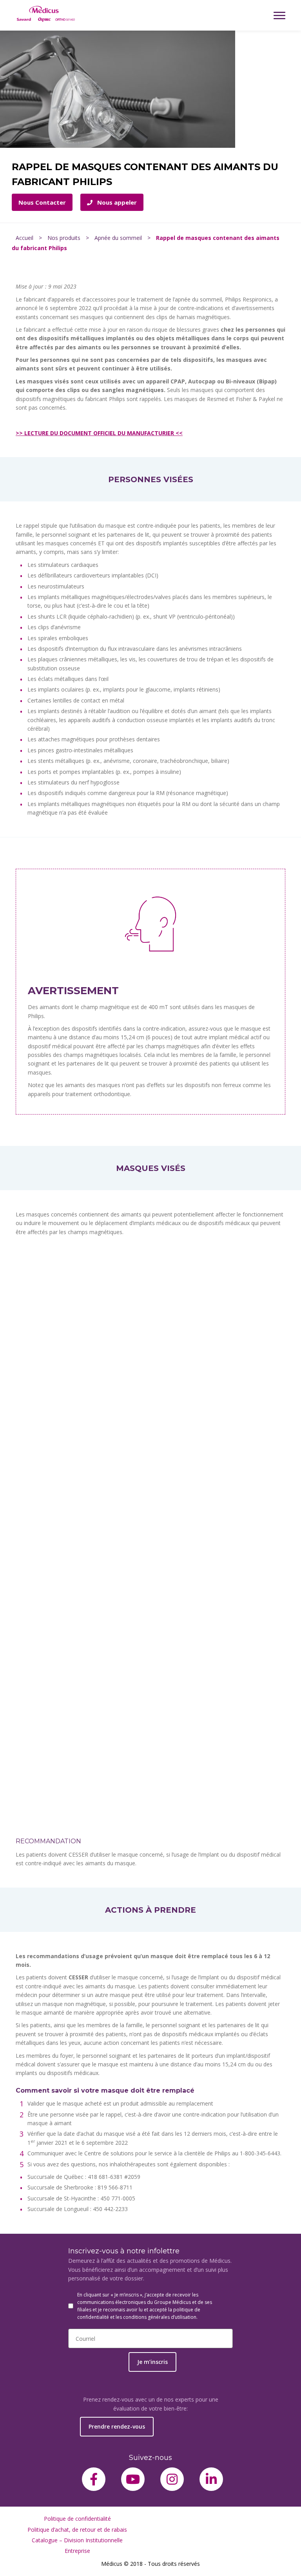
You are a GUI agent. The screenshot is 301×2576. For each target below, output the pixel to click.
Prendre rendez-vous (117, 2426)
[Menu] (279, 15)
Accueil (24, 238)
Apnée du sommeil (118, 238)
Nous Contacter (42, 202)
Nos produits (64, 238)
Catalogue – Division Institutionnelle (77, 2540)
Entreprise (77, 2551)
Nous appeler (116, 202)
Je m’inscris (152, 2362)
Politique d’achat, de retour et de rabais (77, 2530)
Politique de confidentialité (77, 2519)
